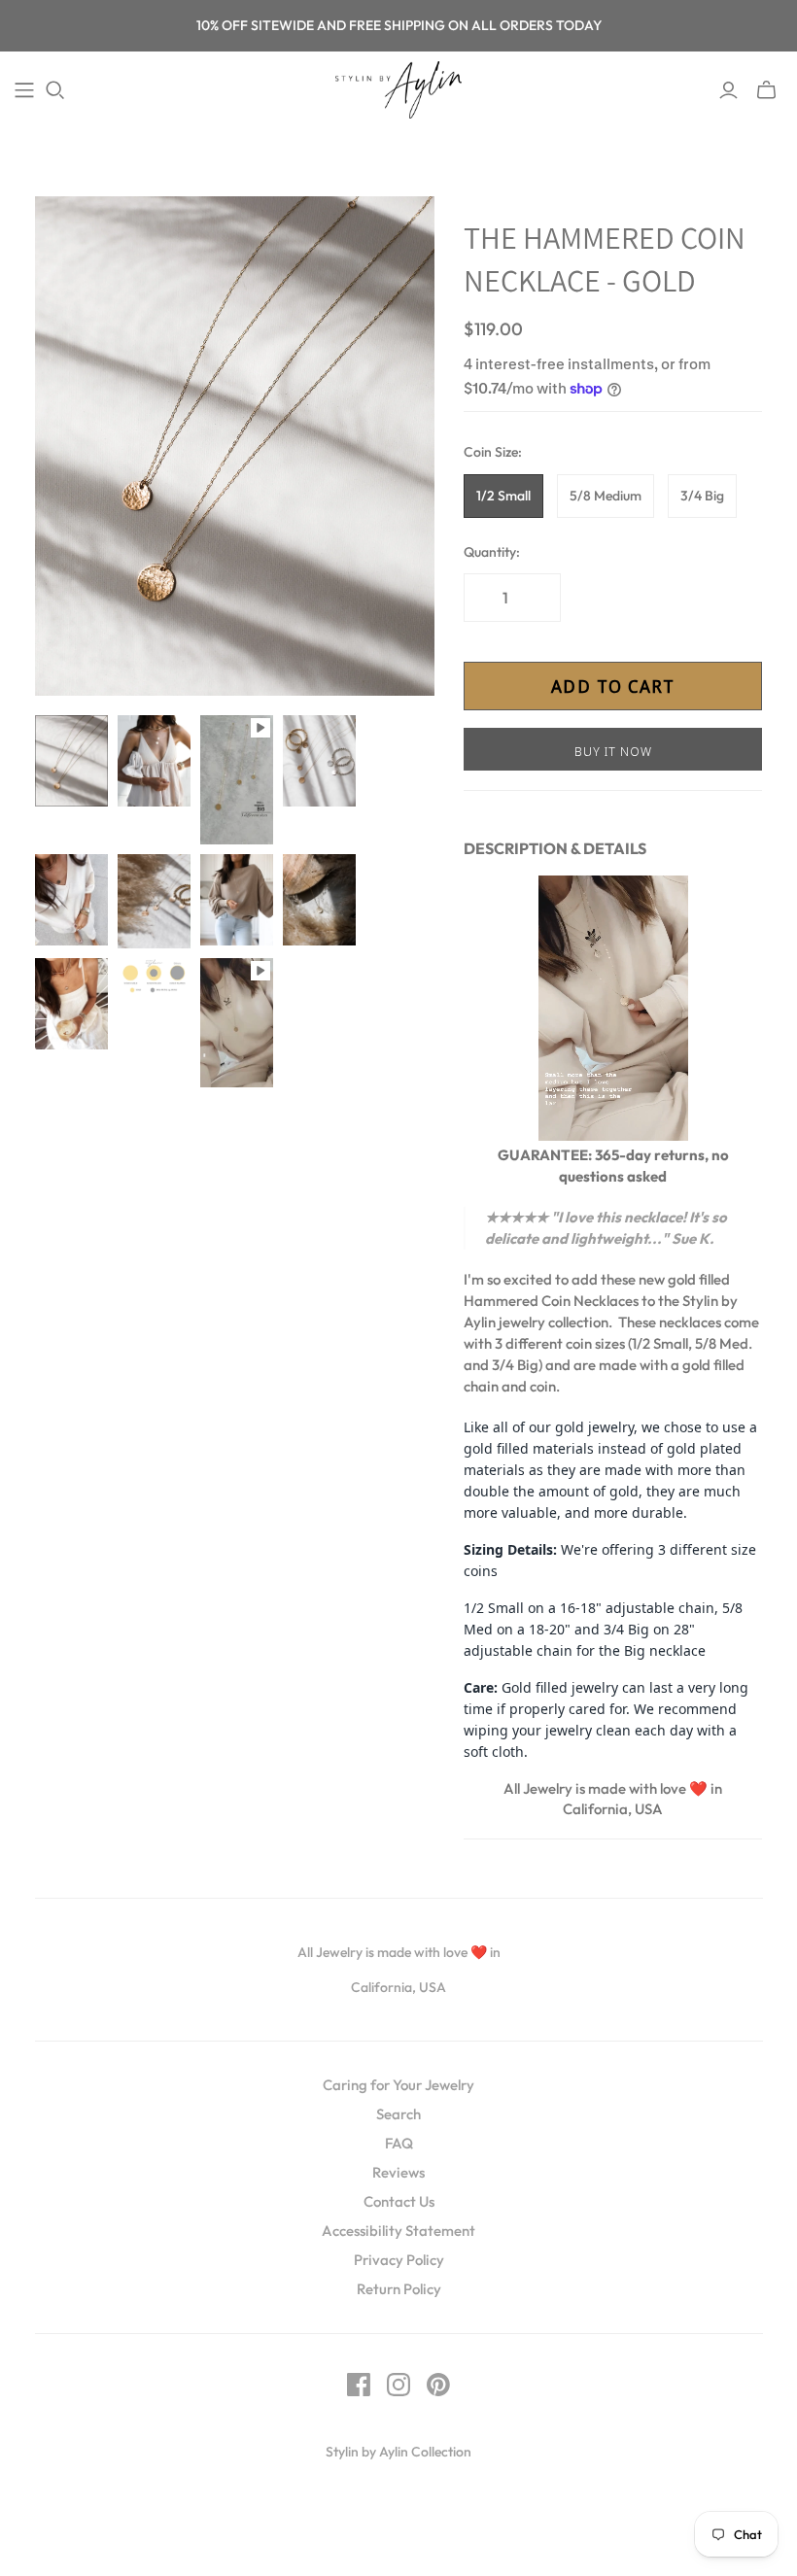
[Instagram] (398, 2385)
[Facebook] (359, 2385)
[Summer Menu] (24, 90)
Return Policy (399, 2289)
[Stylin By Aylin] (398, 90)
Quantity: (492, 552)
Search (398, 2114)
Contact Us (399, 2201)
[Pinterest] (438, 2385)
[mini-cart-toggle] (766, 90)
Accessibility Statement (398, 2231)
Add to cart (613, 686)
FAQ (399, 2143)
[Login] (728, 90)
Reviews (398, 2172)
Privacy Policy (399, 2260)
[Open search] (55, 90)
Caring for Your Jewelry (398, 2085)
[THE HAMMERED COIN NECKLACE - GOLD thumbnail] (71, 761)
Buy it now (613, 751)
